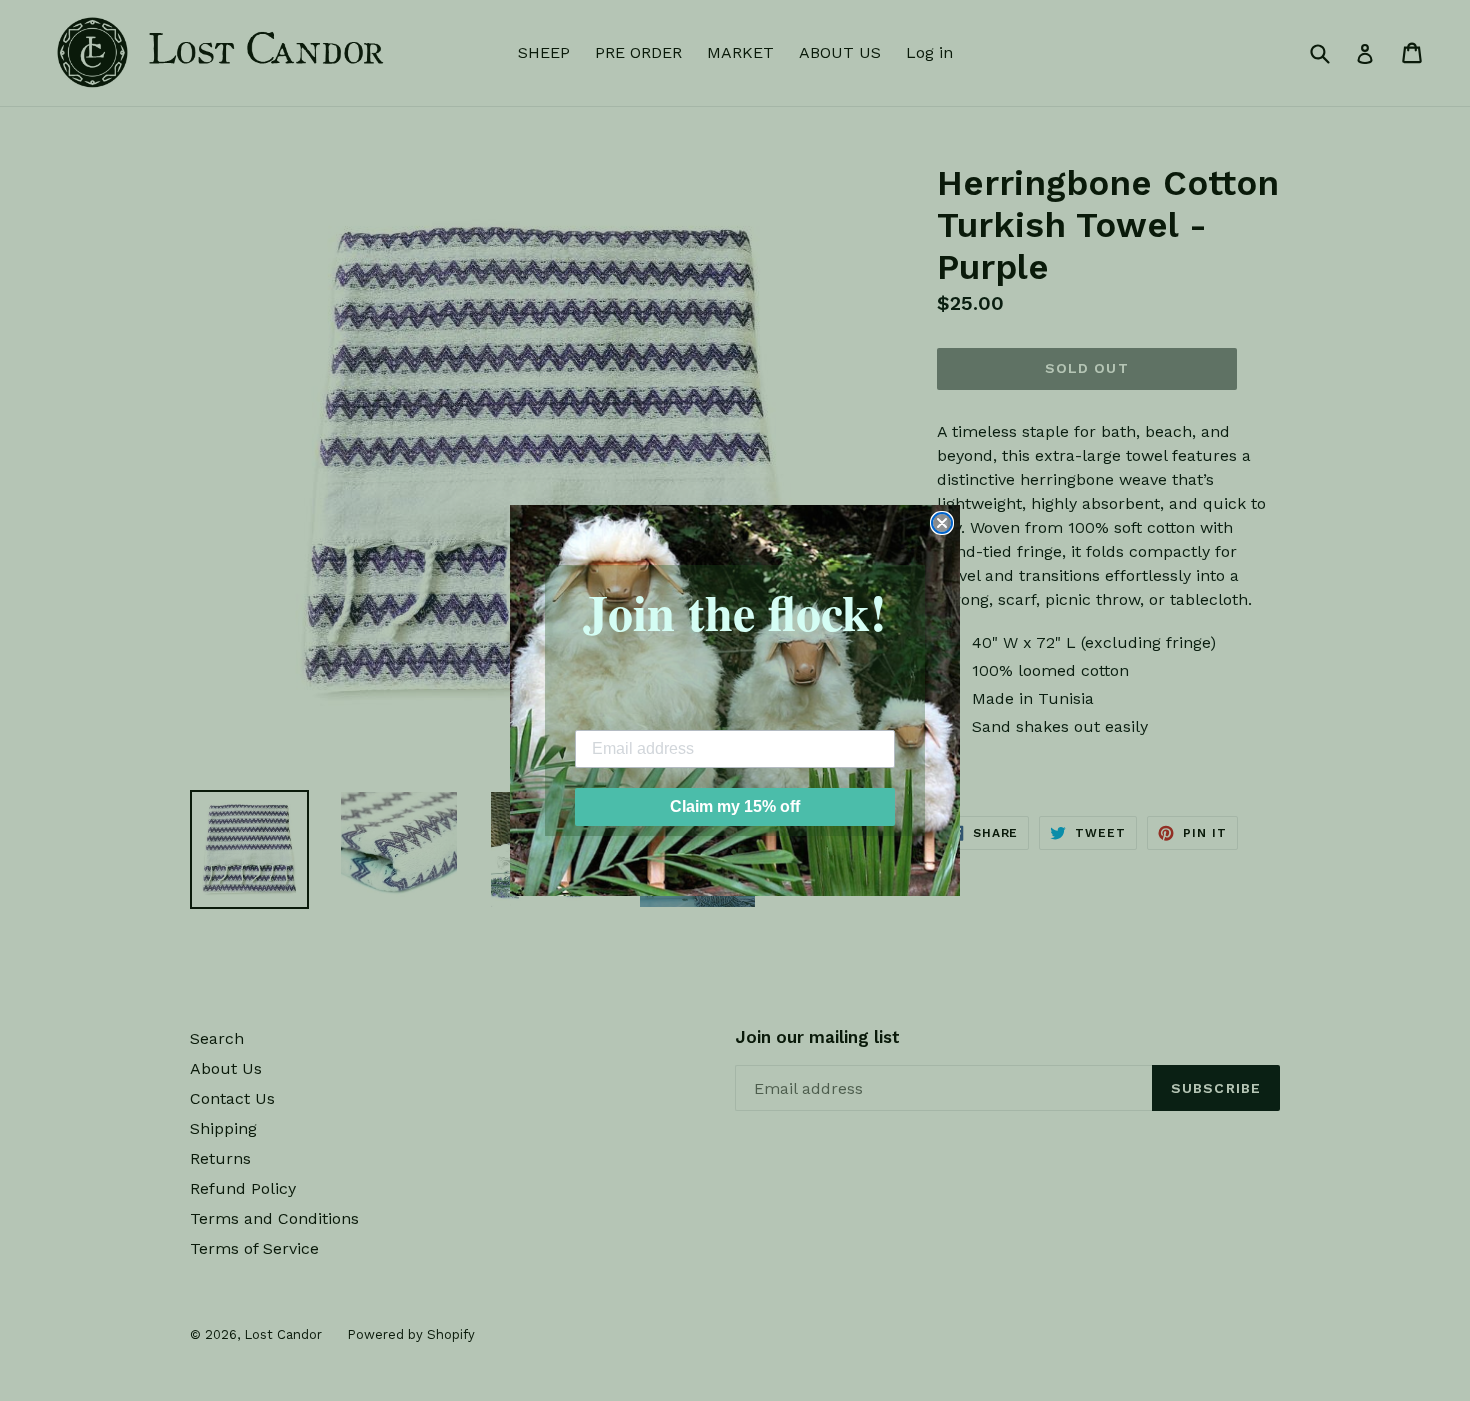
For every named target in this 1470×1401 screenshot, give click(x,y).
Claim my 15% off (735, 806)
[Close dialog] (942, 523)
